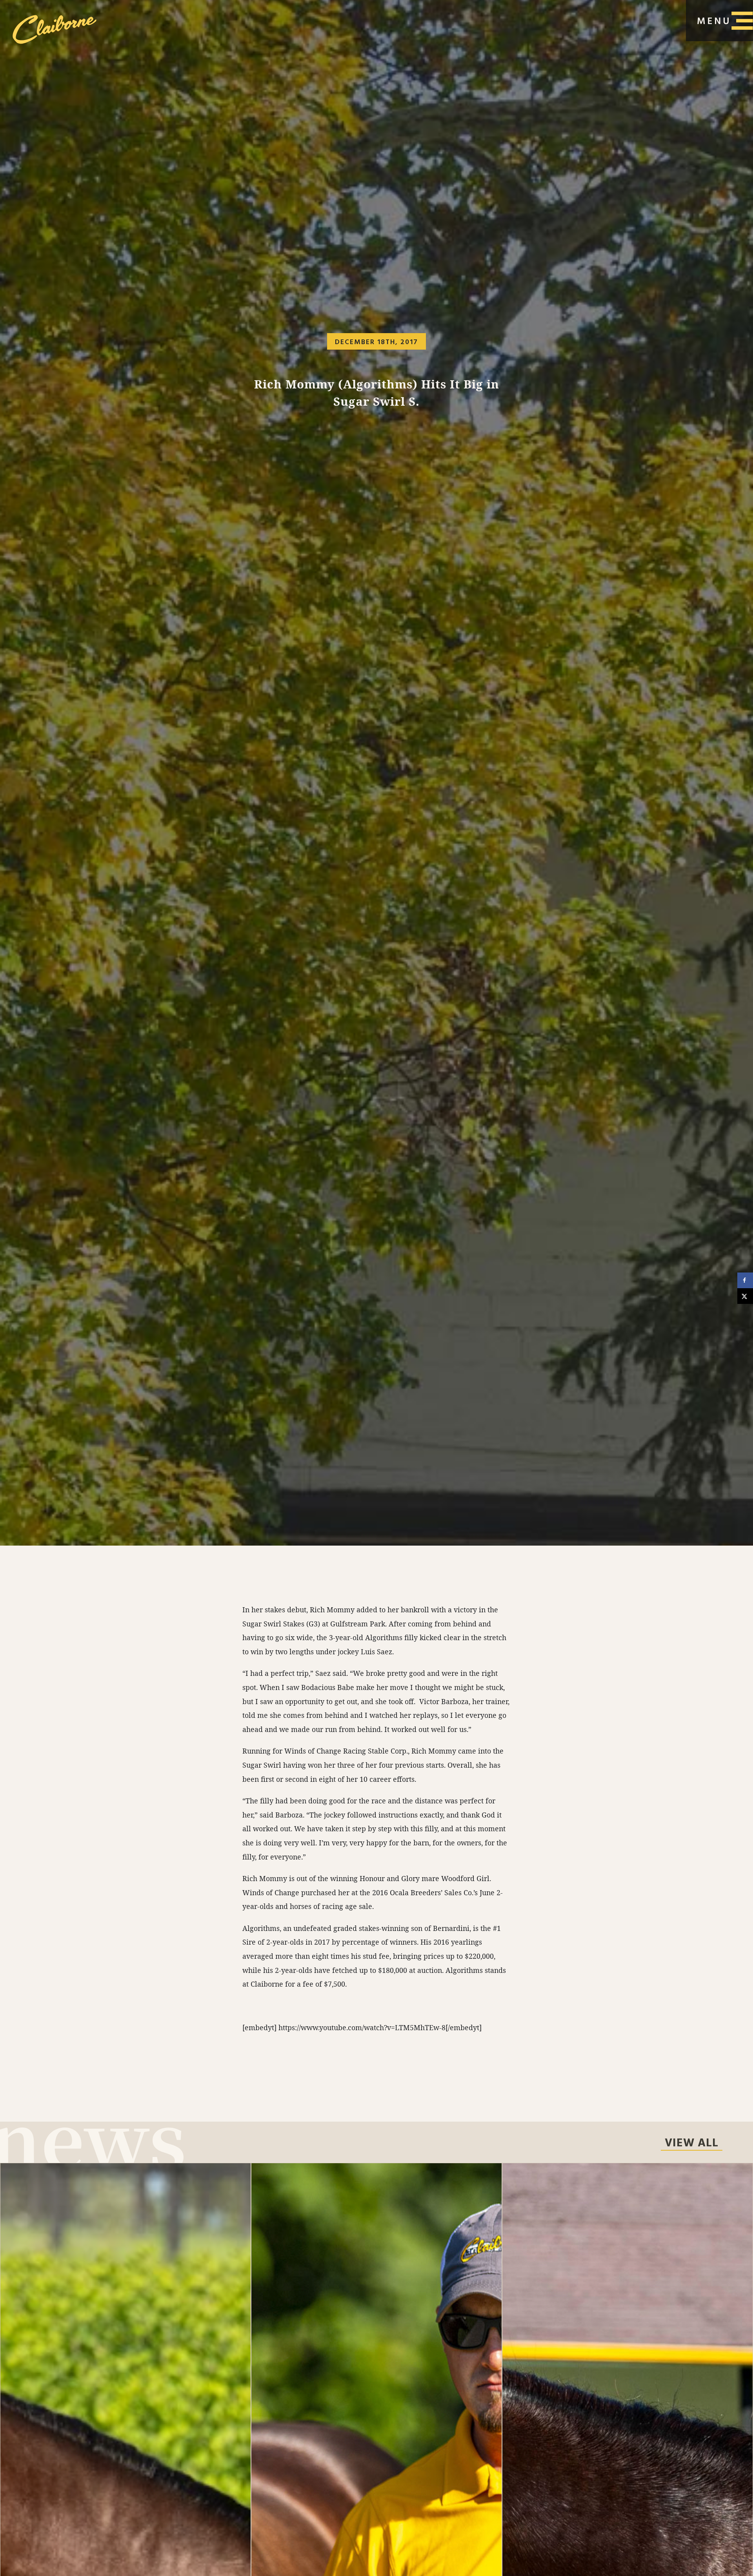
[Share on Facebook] (745, 1280)
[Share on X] (745, 1296)
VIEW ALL (692, 2144)
